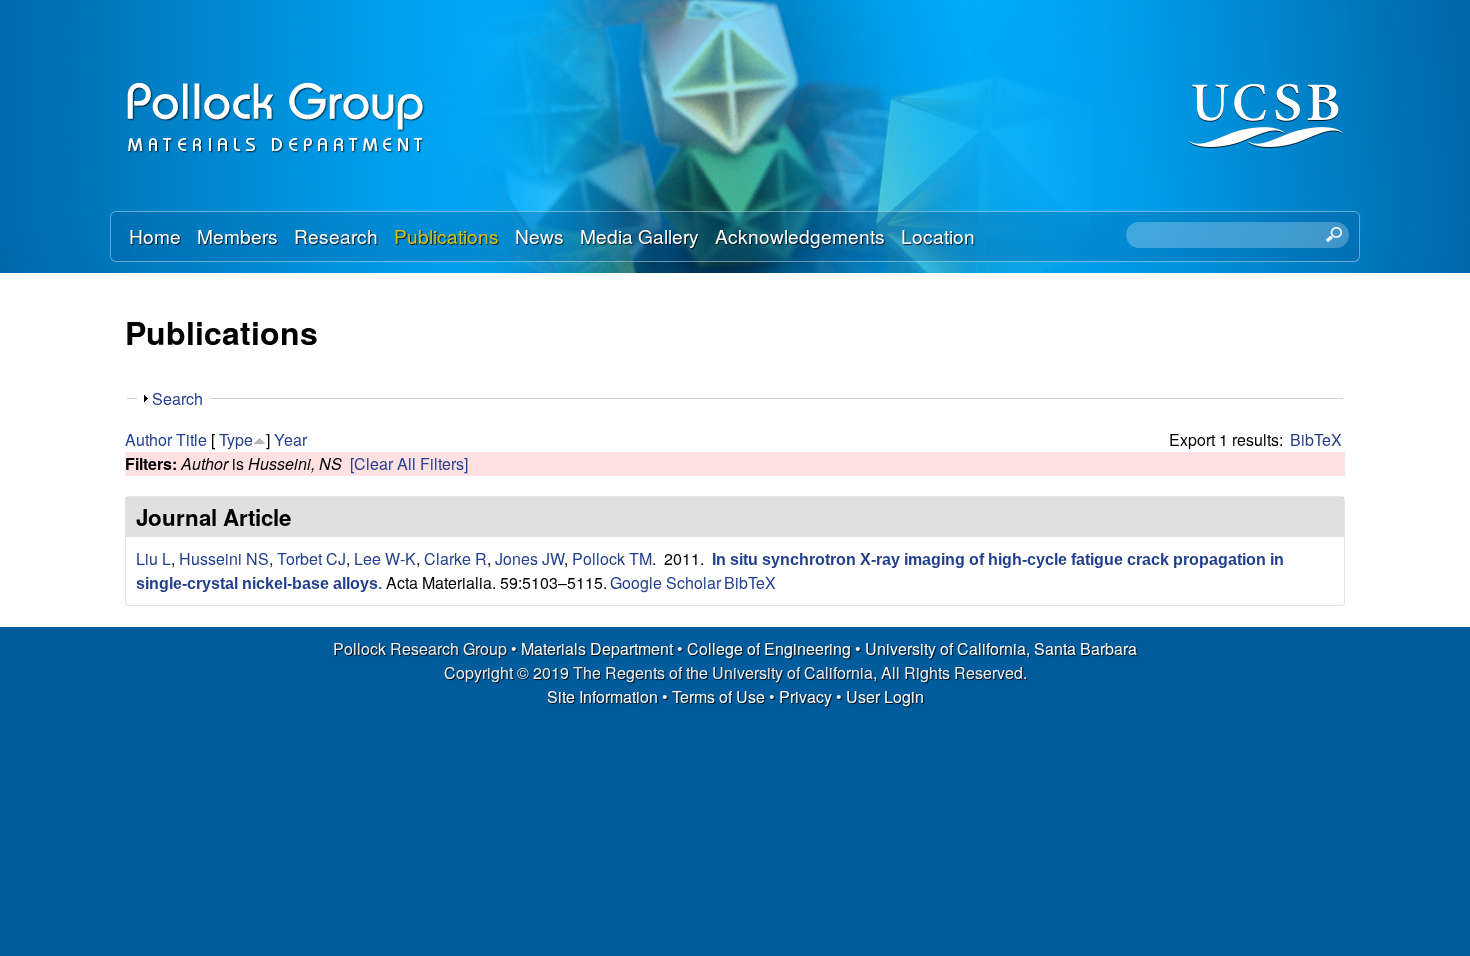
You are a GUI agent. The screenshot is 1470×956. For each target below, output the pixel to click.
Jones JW (529, 558)
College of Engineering (769, 648)
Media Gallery (639, 235)
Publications (446, 235)
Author (148, 439)
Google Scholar (665, 582)
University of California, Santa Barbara (1001, 648)
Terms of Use (718, 696)
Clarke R (455, 558)
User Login (885, 696)
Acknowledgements (800, 235)
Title (191, 439)
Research (336, 235)
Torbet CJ (311, 558)
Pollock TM (612, 558)
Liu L (153, 558)
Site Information (602, 696)
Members (237, 235)
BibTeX (1316, 439)
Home (155, 235)
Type (236, 439)
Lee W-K (385, 558)
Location (938, 235)
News (539, 235)
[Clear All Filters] (409, 463)
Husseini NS (224, 558)
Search (177, 398)
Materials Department (597, 648)
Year (290, 439)
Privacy (805, 696)
